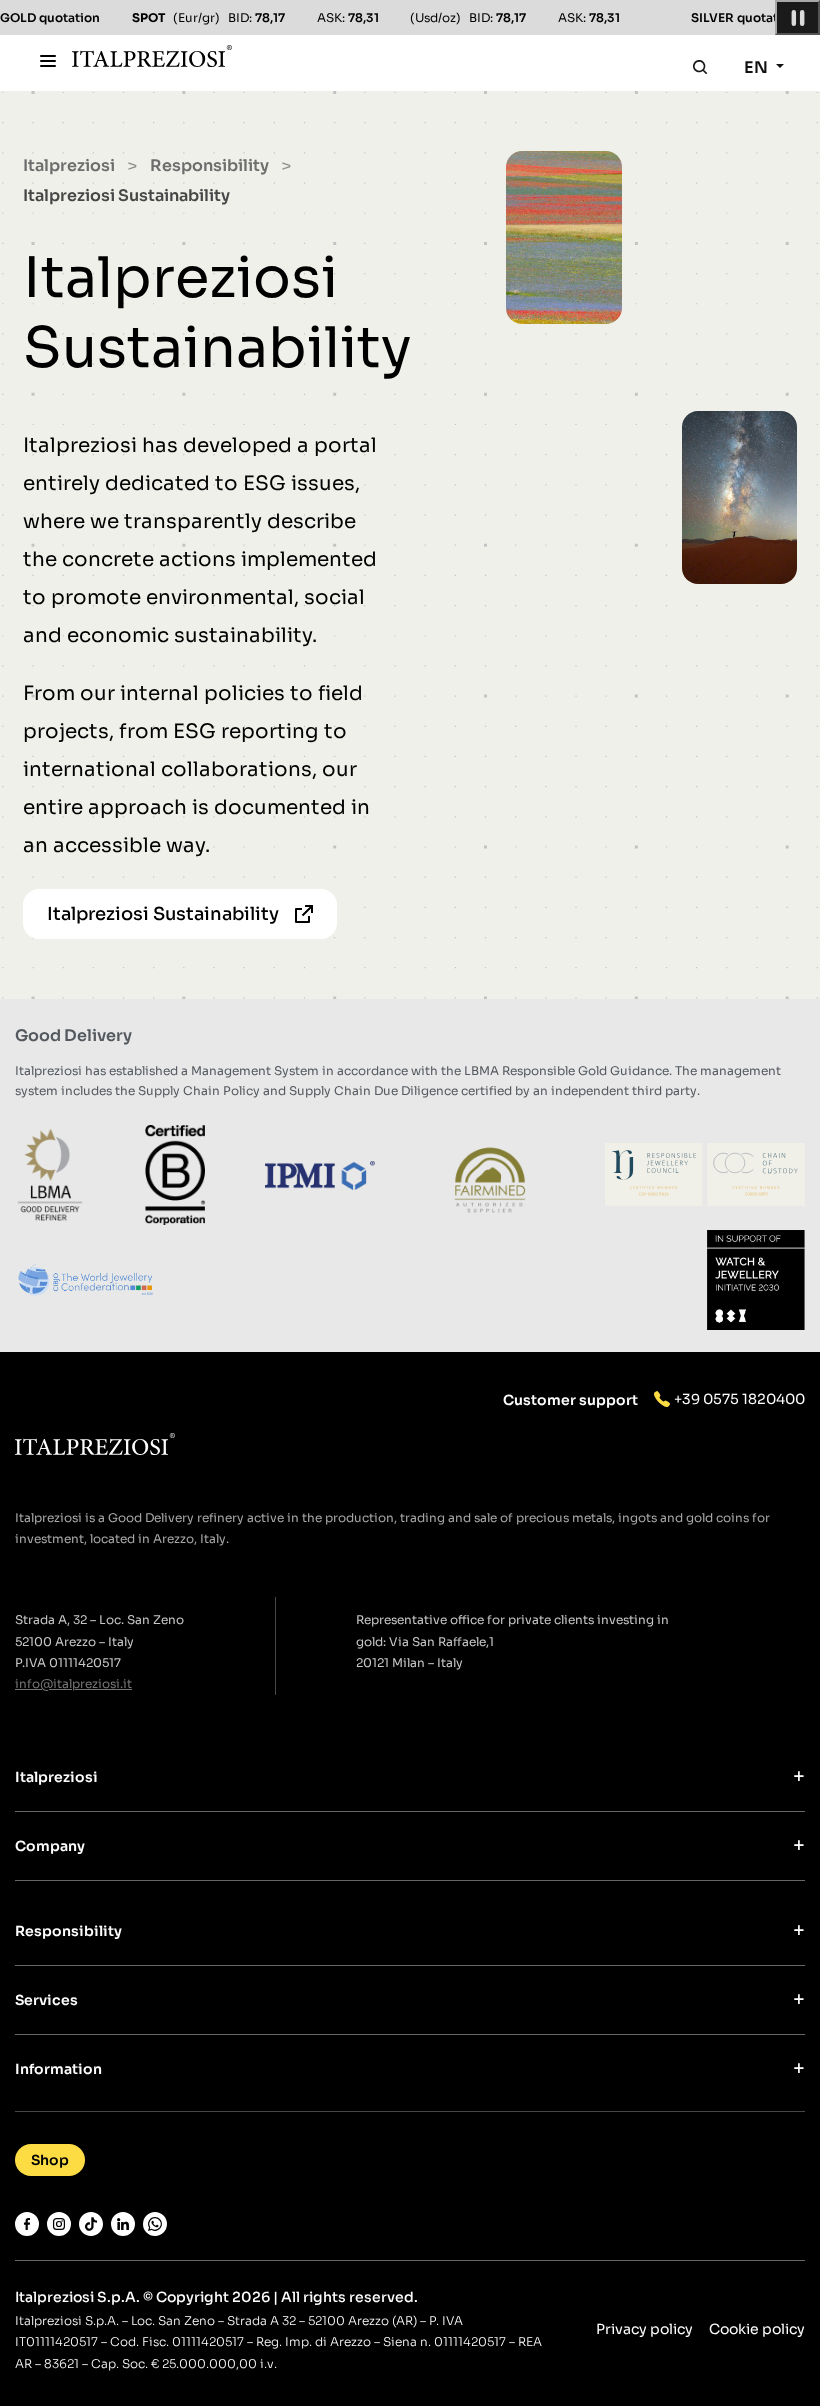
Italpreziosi (69, 165)
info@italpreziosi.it (73, 1683)
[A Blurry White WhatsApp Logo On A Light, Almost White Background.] (155, 2224)
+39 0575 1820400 (739, 1399)
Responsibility (209, 165)
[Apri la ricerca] (700, 67)
